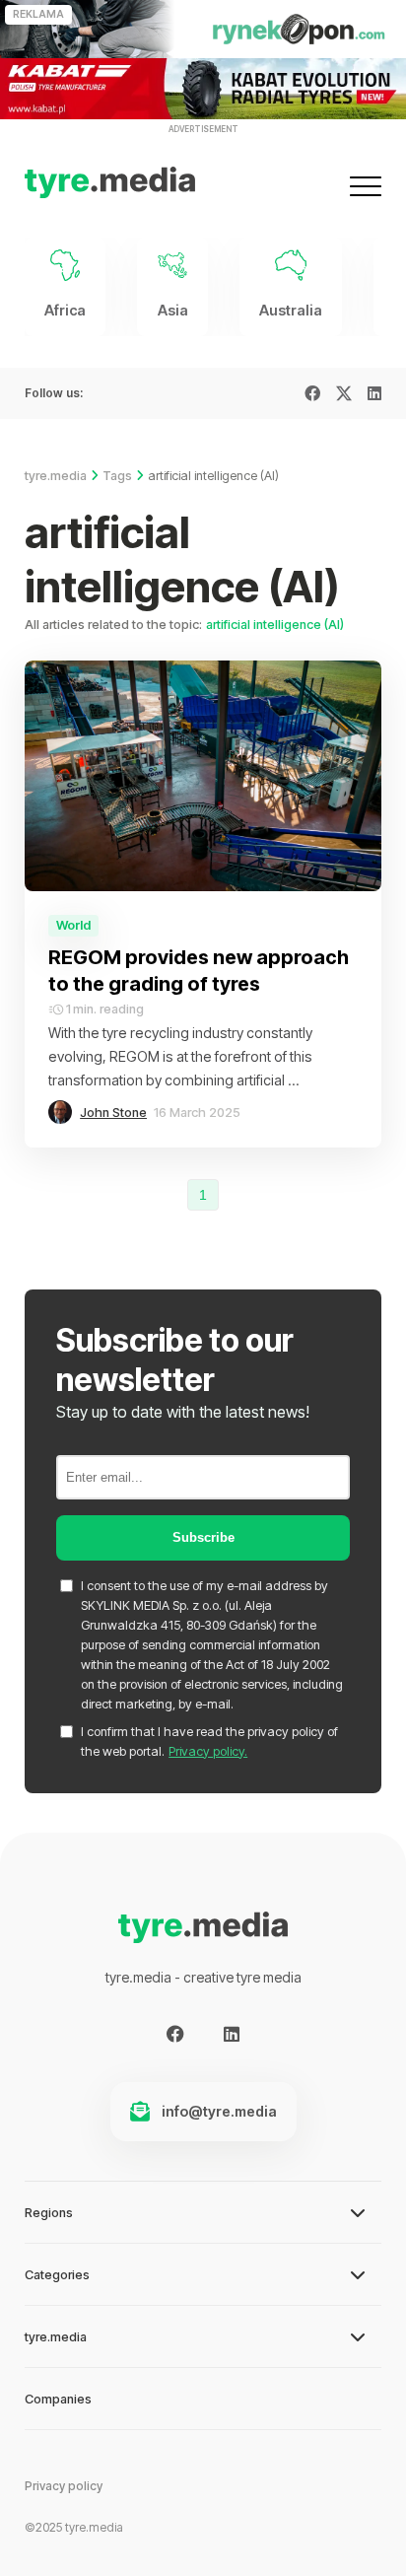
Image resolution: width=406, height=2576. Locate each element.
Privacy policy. (208, 1751)
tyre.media (56, 476)
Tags (117, 476)
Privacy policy (64, 2486)
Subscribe (203, 1537)
